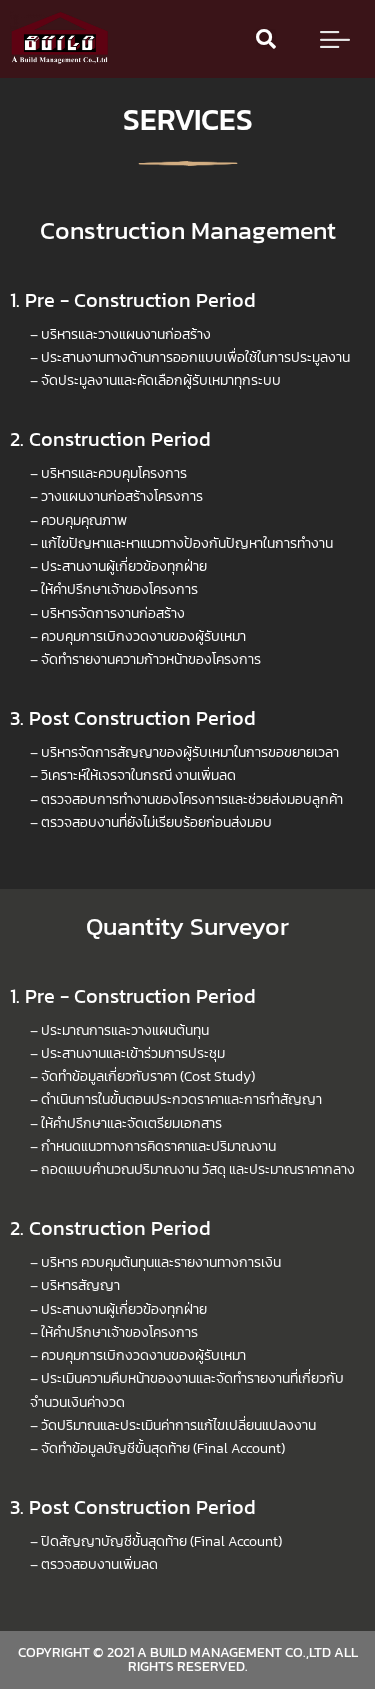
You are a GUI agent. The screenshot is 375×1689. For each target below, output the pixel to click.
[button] (266, 39)
